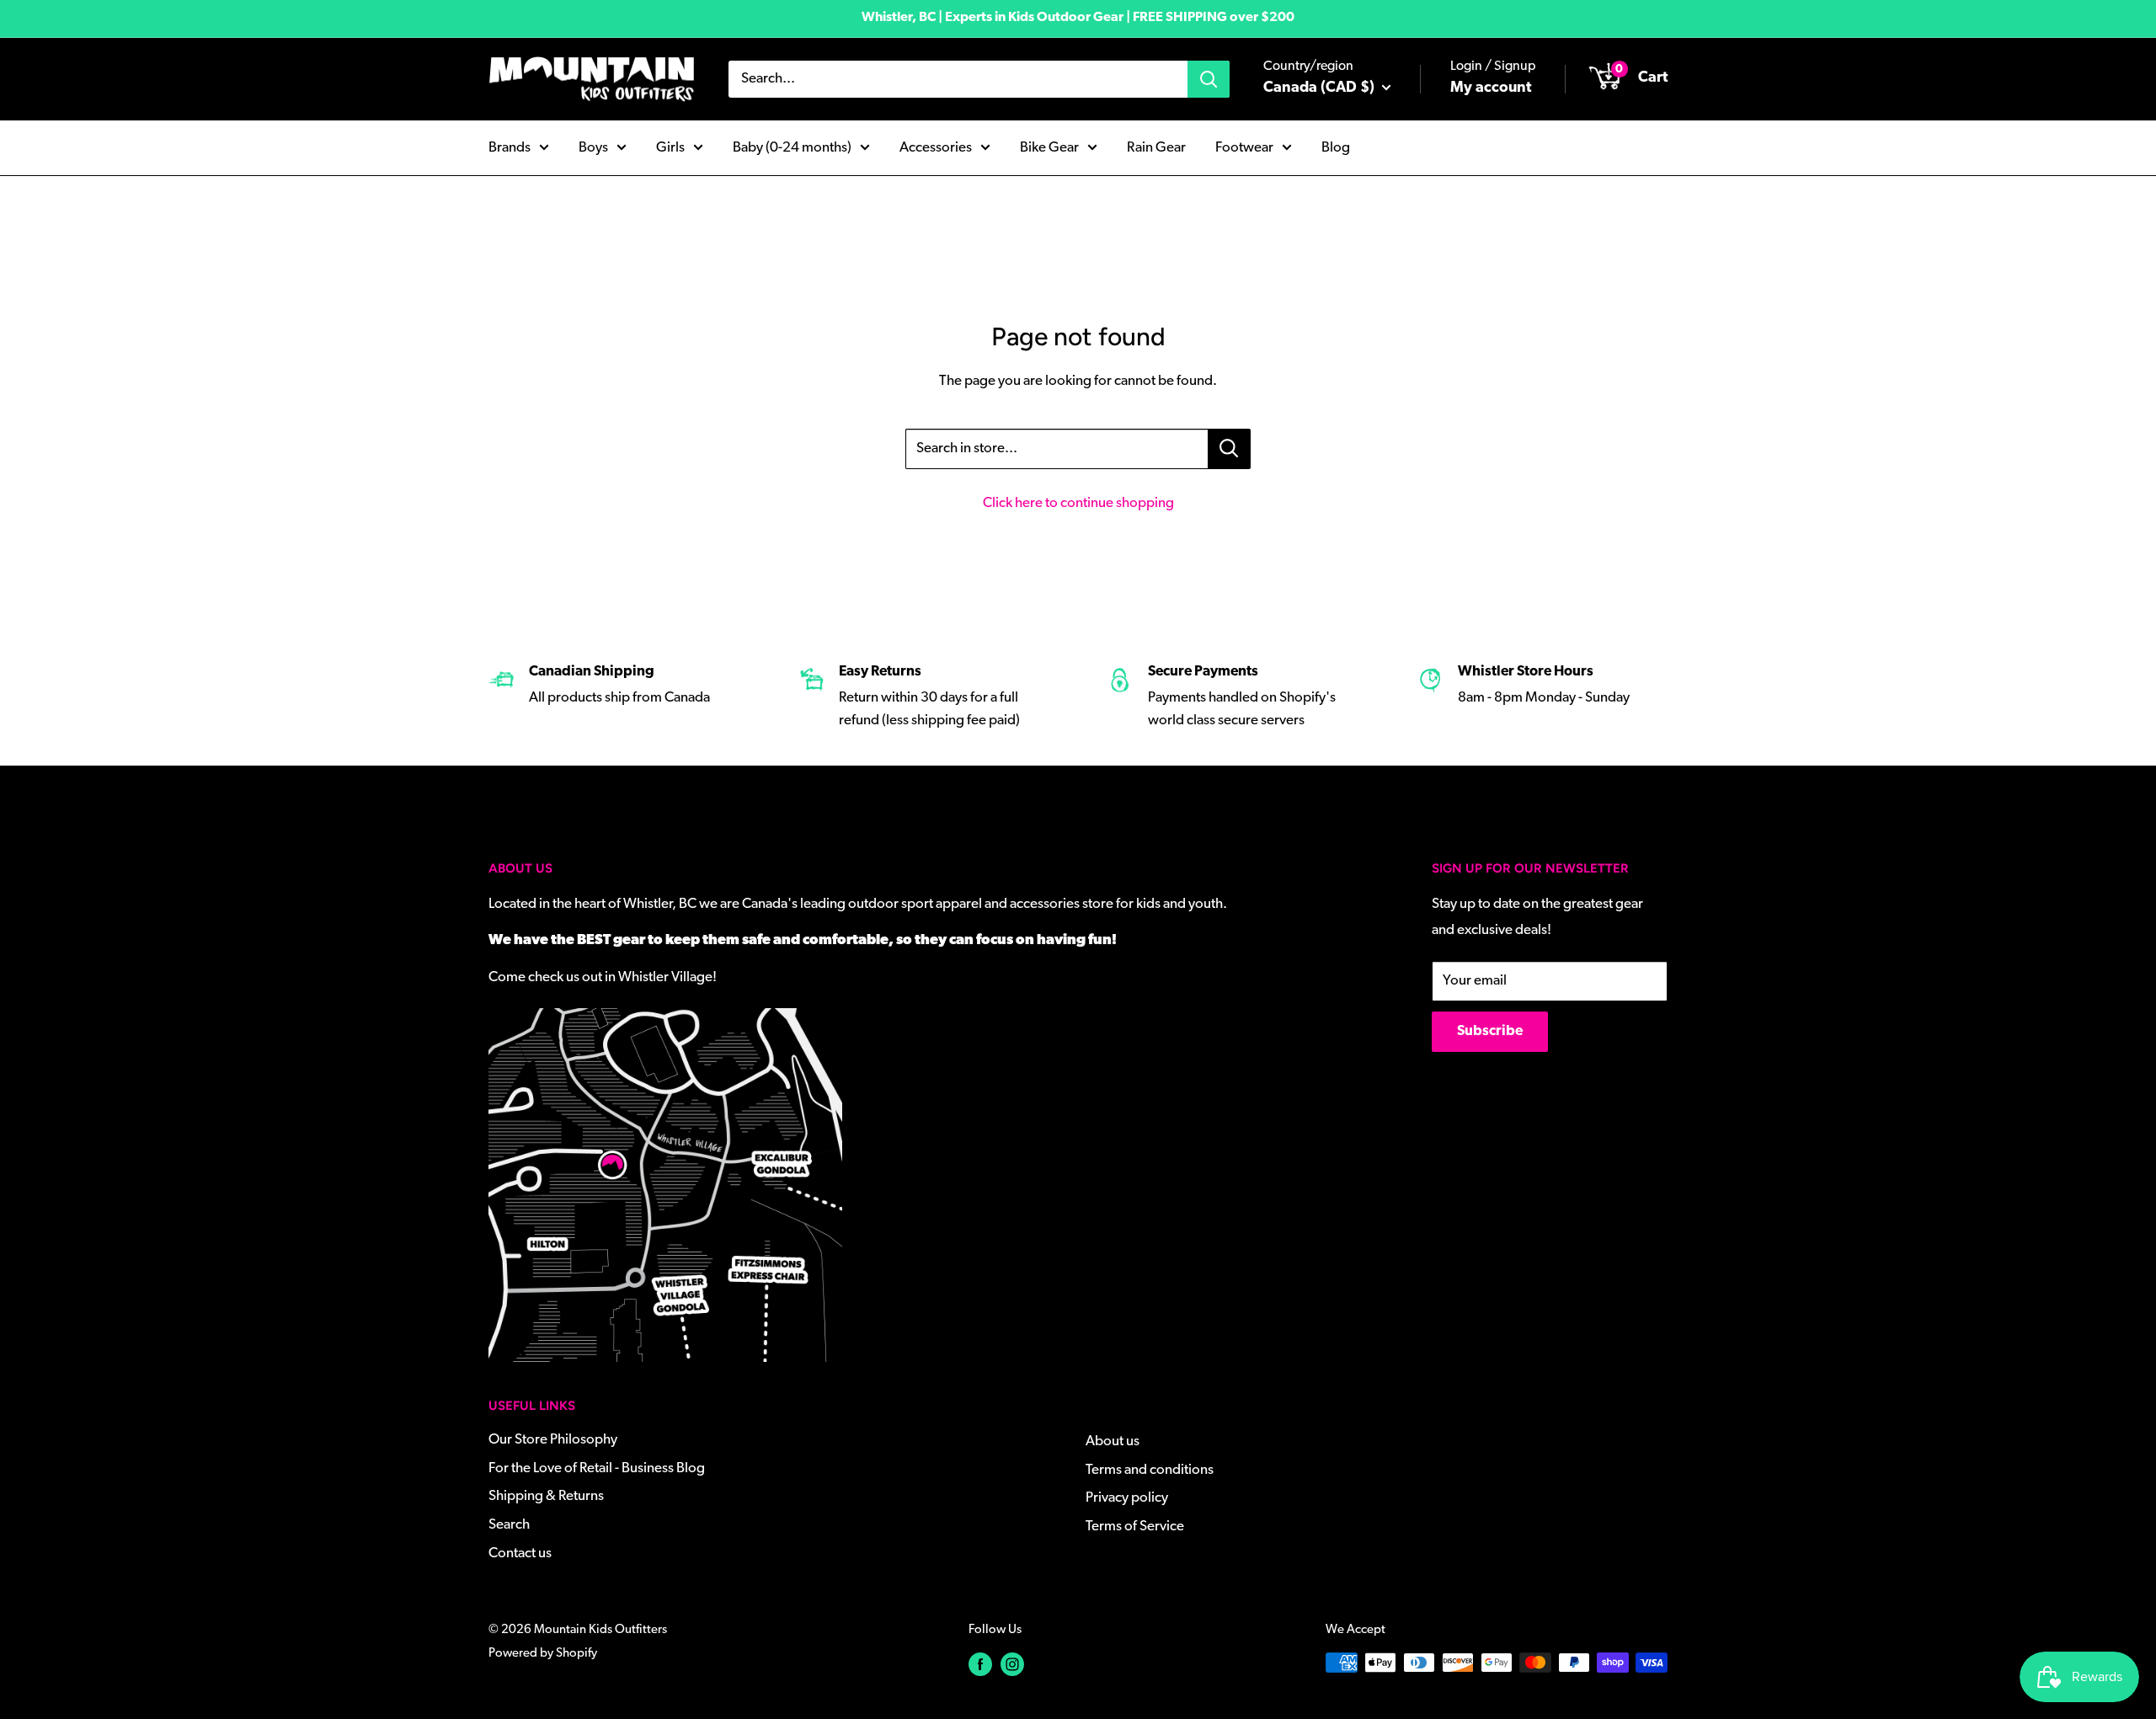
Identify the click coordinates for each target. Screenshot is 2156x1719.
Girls (670, 147)
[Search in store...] (1229, 449)
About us (1113, 1441)
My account (1491, 88)
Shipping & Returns (546, 1496)
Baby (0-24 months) (792, 147)
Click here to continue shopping (1078, 503)
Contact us (520, 1554)
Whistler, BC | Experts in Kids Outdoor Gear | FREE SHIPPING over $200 (1078, 18)
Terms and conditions (1150, 1470)
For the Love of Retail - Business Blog (597, 1468)
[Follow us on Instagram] (1012, 1665)
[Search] (1209, 79)
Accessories (936, 147)
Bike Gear (1049, 147)
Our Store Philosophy (553, 1440)
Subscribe (1490, 1031)
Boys (593, 147)
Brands (510, 147)
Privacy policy (1127, 1498)
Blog (1336, 147)
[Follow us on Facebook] (980, 1665)
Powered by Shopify (543, 1654)
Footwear (1244, 147)
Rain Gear (1156, 147)
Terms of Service (1135, 1527)
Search (509, 1525)
